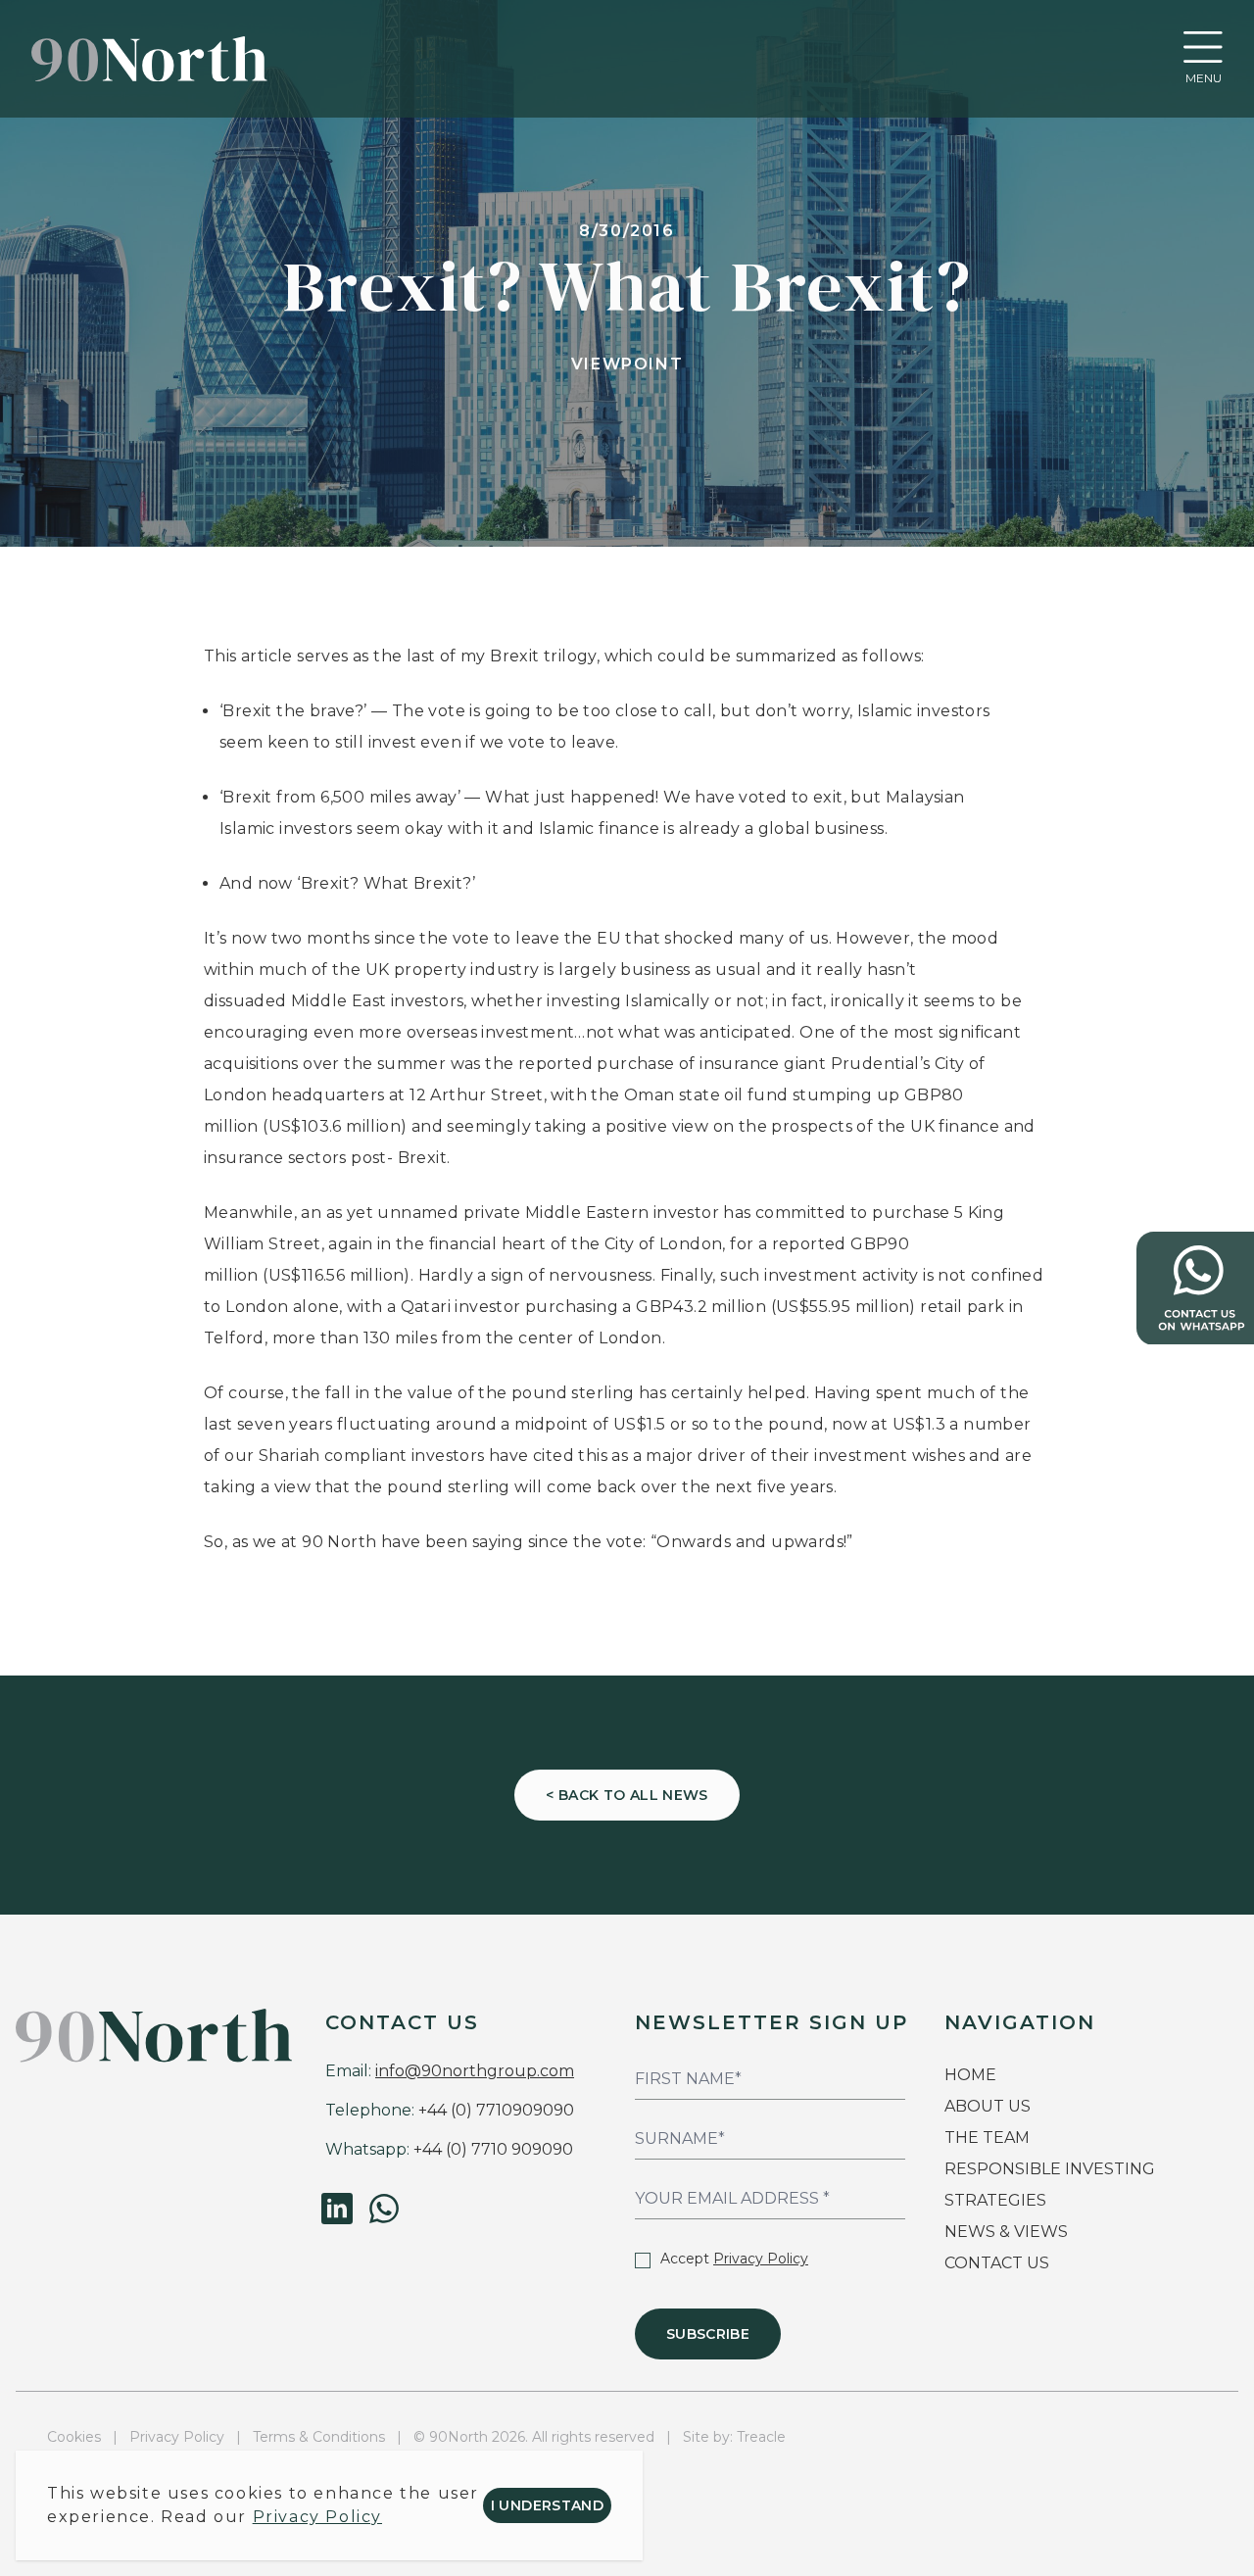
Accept (734, 2259)
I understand (547, 2505)
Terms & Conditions (319, 2437)
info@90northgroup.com (475, 2071)
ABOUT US (988, 2106)
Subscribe (708, 2334)
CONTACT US (997, 2263)
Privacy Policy (761, 2259)
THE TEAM (989, 2138)
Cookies (74, 2437)
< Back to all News (627, 1795)
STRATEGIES (995, 2200)
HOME (970, 2075)
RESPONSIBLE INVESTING (1050, 2169)
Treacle (761, 2437)
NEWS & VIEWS (1006, 2232)
